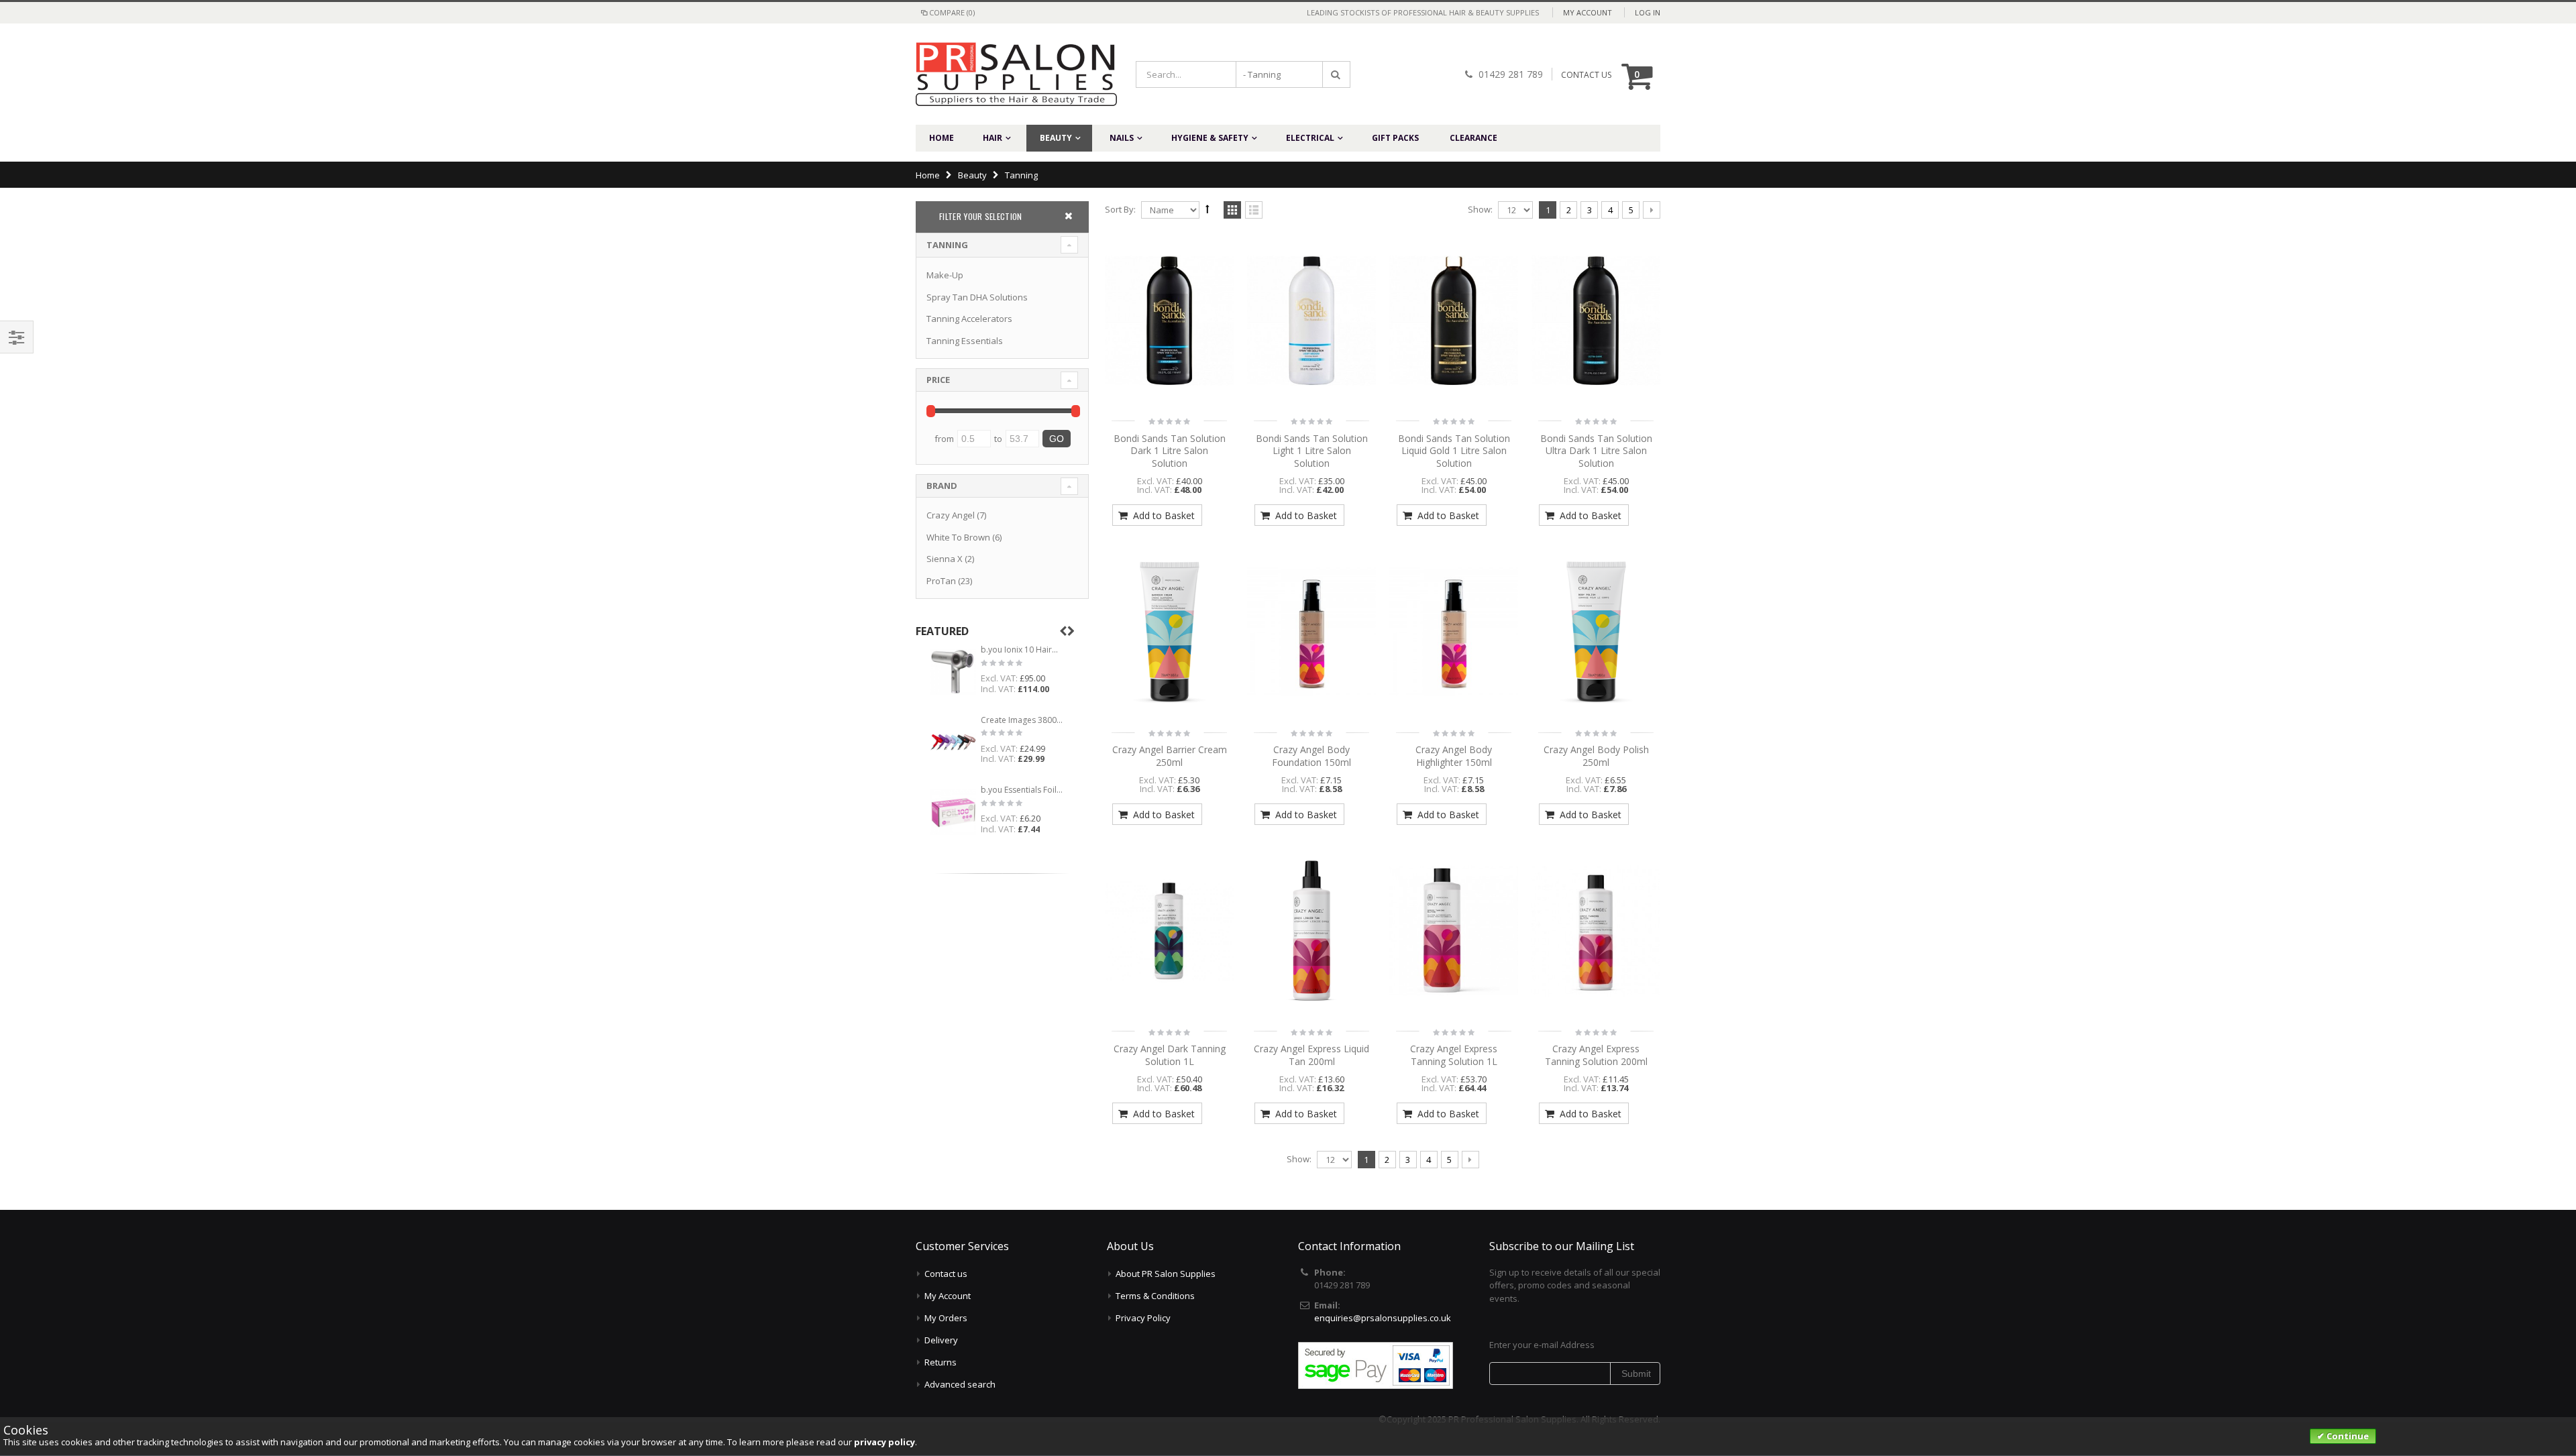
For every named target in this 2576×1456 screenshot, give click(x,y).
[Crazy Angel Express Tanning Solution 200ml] (1596, 931)
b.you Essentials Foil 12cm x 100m (1022, 790)
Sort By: (1120, 209)
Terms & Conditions (1155, 1296)
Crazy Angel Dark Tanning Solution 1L (1170, 1055)
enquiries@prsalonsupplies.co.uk (1383, 1318)
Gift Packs (1395, 138)
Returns (941, 1362)
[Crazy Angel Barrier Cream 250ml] (1169, 632)
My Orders (946, 1318)
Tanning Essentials (965, 341)
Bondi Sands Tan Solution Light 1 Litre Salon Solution (1312, 451)
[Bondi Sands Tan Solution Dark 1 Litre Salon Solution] (1169, 321)
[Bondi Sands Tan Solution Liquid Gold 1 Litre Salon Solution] (1454, 321)
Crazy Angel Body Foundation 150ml (1311, 756)
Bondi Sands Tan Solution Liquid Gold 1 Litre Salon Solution (1454, 451)
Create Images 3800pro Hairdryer (1022, 720)
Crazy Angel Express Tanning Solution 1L (1454, 1055)
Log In (1648, 12)
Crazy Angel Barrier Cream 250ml (1170, 756)
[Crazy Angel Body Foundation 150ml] (1311, 632)
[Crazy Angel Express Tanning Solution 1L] (1454, 931)
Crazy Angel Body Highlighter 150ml (1454, 756)
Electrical (1310, 138)
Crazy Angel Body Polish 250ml (1596, 756)
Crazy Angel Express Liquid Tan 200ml (1311, 1055)
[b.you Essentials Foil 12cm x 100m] (953, 812)
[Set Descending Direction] (1207, 209)
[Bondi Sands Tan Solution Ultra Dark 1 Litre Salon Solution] (1596, 321)
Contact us (946, 1274)
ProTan (941, 581)
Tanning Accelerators (969, 319)
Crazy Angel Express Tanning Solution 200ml (1596, 1055)
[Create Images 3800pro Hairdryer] (953, 742)
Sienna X (945, 559)
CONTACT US (1586, 75)
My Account (1588, 12)
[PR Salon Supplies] (1006, 74)
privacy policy (884, 1442)
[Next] (1652, 210)
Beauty (1056, 138)
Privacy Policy (1143, 1318)
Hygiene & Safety (1210, 138)
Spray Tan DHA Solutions (977, 297)
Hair (992, 138)
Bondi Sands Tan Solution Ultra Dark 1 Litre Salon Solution (1596, 451)
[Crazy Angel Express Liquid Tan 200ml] (1311, 931)
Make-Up (945, 275)
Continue (2347, 1436)
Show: (1480, 209)
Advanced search (960, 1384)
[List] (1254, 211)
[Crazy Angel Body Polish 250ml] (1596, 632)
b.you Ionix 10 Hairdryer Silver (1022, 650)
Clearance (1473, 138)
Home (928, 175)
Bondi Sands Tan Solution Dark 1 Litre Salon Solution (1170, 451)
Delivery (941, 1340)
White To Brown (958, 537)
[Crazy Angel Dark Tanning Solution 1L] (1169, 931)
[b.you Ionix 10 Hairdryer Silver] (953, 672)
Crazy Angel (951, 515)
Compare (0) (952, 12)
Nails (1122, 138)
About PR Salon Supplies (1166, 1274)
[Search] (1336, 74)
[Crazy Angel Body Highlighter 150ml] (1454, 632)
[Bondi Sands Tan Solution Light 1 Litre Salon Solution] (1311, 321)
